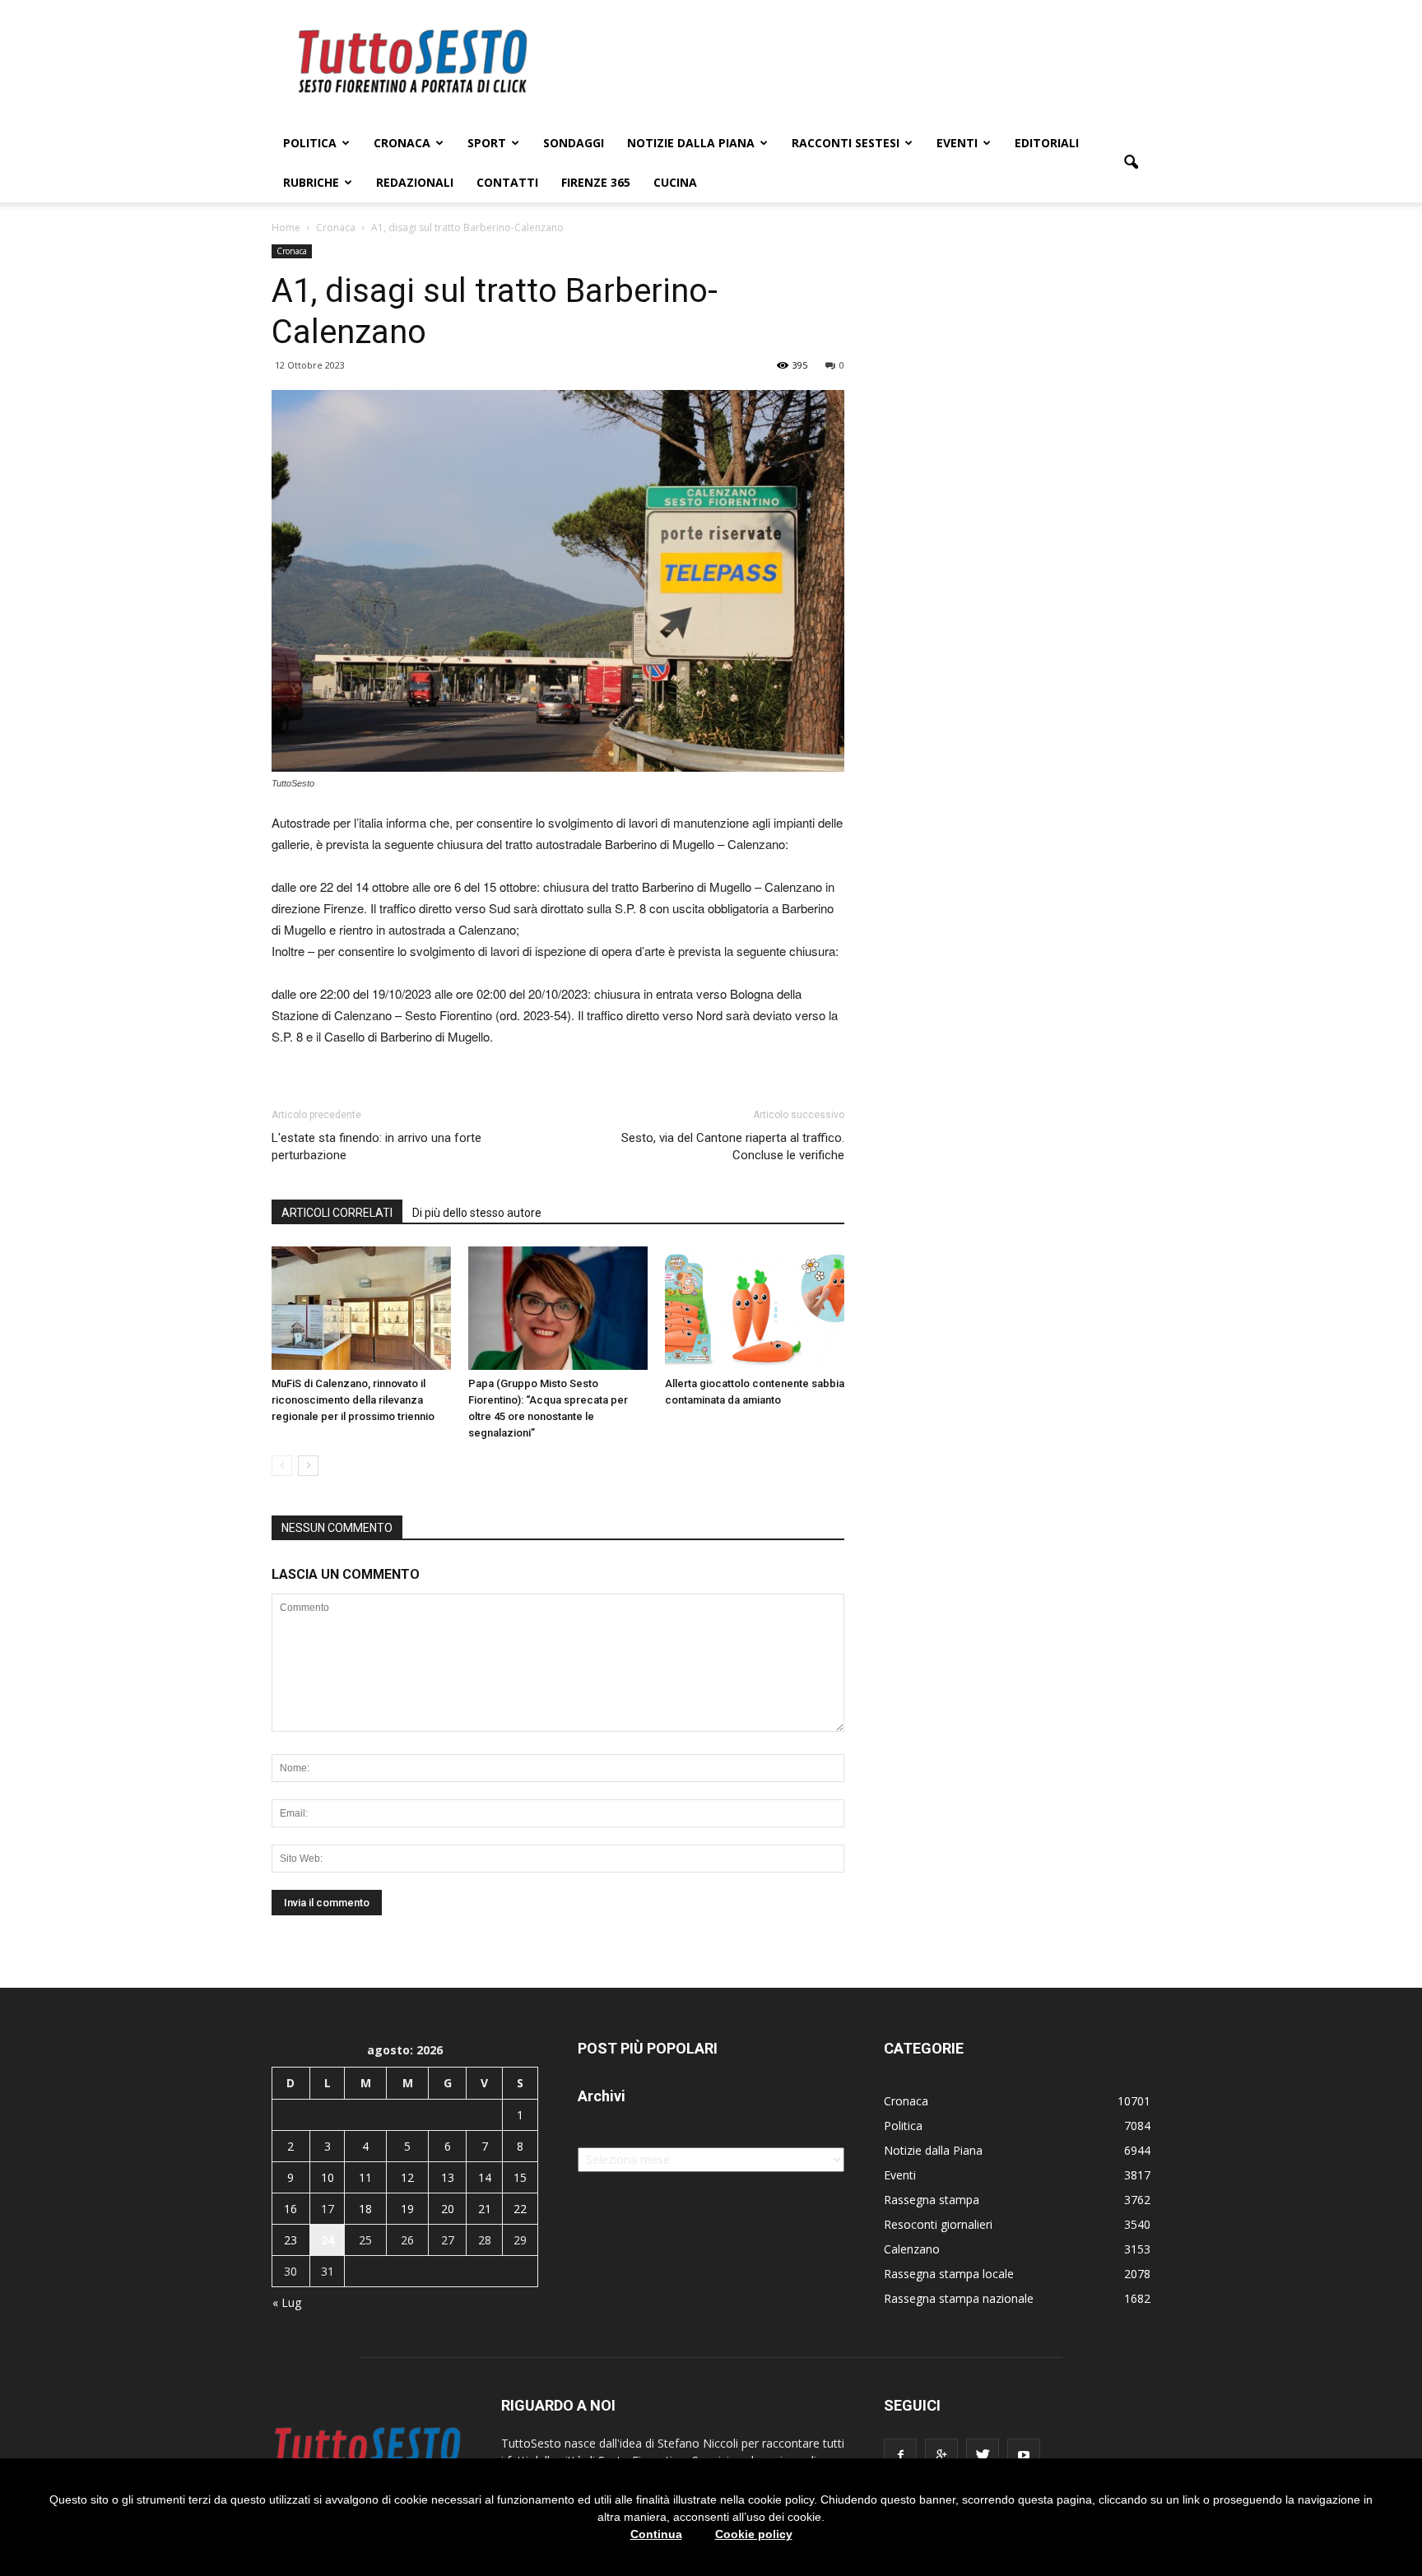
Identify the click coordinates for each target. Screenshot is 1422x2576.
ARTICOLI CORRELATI (337, 1213)
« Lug (287, 2302)
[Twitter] (983, 2455)
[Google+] (941, 2455)
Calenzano (912, 2249)
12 (407, 2177)
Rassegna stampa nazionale (959, 2298)
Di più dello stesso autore (477, 1213)
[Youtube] (1024, 2455)
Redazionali (415, 182)
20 (448, 2209)
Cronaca (402, 143)
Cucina (675, 182)
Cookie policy (754, 2534)
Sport (487, 143)
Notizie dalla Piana (691, 143)
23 (290, 2240)
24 (328, 2240)
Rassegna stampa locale (949, 2274)
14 (485, 2177)
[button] (1131, 163)
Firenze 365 (596, 182)
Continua (656, 2534)
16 (290, 2209)
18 (365, 2209)
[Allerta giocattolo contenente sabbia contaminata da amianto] (755, 1308)
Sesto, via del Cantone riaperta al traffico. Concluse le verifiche (733, 1146)
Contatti (507, 182)
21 (485, 2209)
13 (448, 2177)
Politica (310, 143)
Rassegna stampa (932, 2200)
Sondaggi (574, 143)
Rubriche (311, 182)
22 (520, 2209)
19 (407, 2209)
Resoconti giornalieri (938, 2224)
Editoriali (1047, 143)
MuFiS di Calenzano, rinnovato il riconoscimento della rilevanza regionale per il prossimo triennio (353, 1400)
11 (365, 2177)
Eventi (957, 143)
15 (520, 2177)
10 (328, 2177)
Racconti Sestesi (846, 143)
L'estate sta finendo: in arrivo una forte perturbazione (376, 1146)
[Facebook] (900, 2455)
